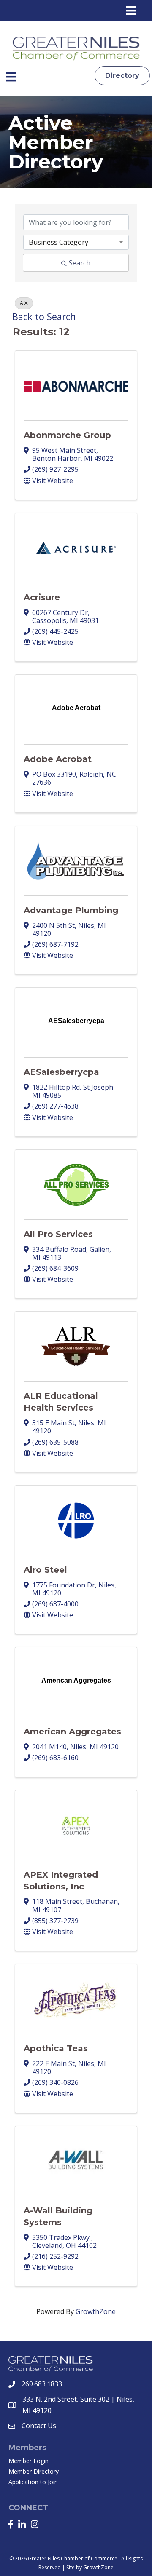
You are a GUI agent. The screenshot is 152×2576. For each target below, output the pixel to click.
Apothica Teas (56, 2048)
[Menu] (131, 11)
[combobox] (76, 242)
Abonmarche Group (67, 435)
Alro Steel (45, 1570)
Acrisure (42, 597)
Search (80, 263)
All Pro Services (58, 1234)
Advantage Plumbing (71, 910)
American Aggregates (72, 1732)
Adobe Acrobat (58, 759)
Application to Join (33, 2482)
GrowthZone (96, 2311)
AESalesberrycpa (61, 1072)
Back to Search (44, 317)
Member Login (28, 2461)
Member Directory (34, 2471)
